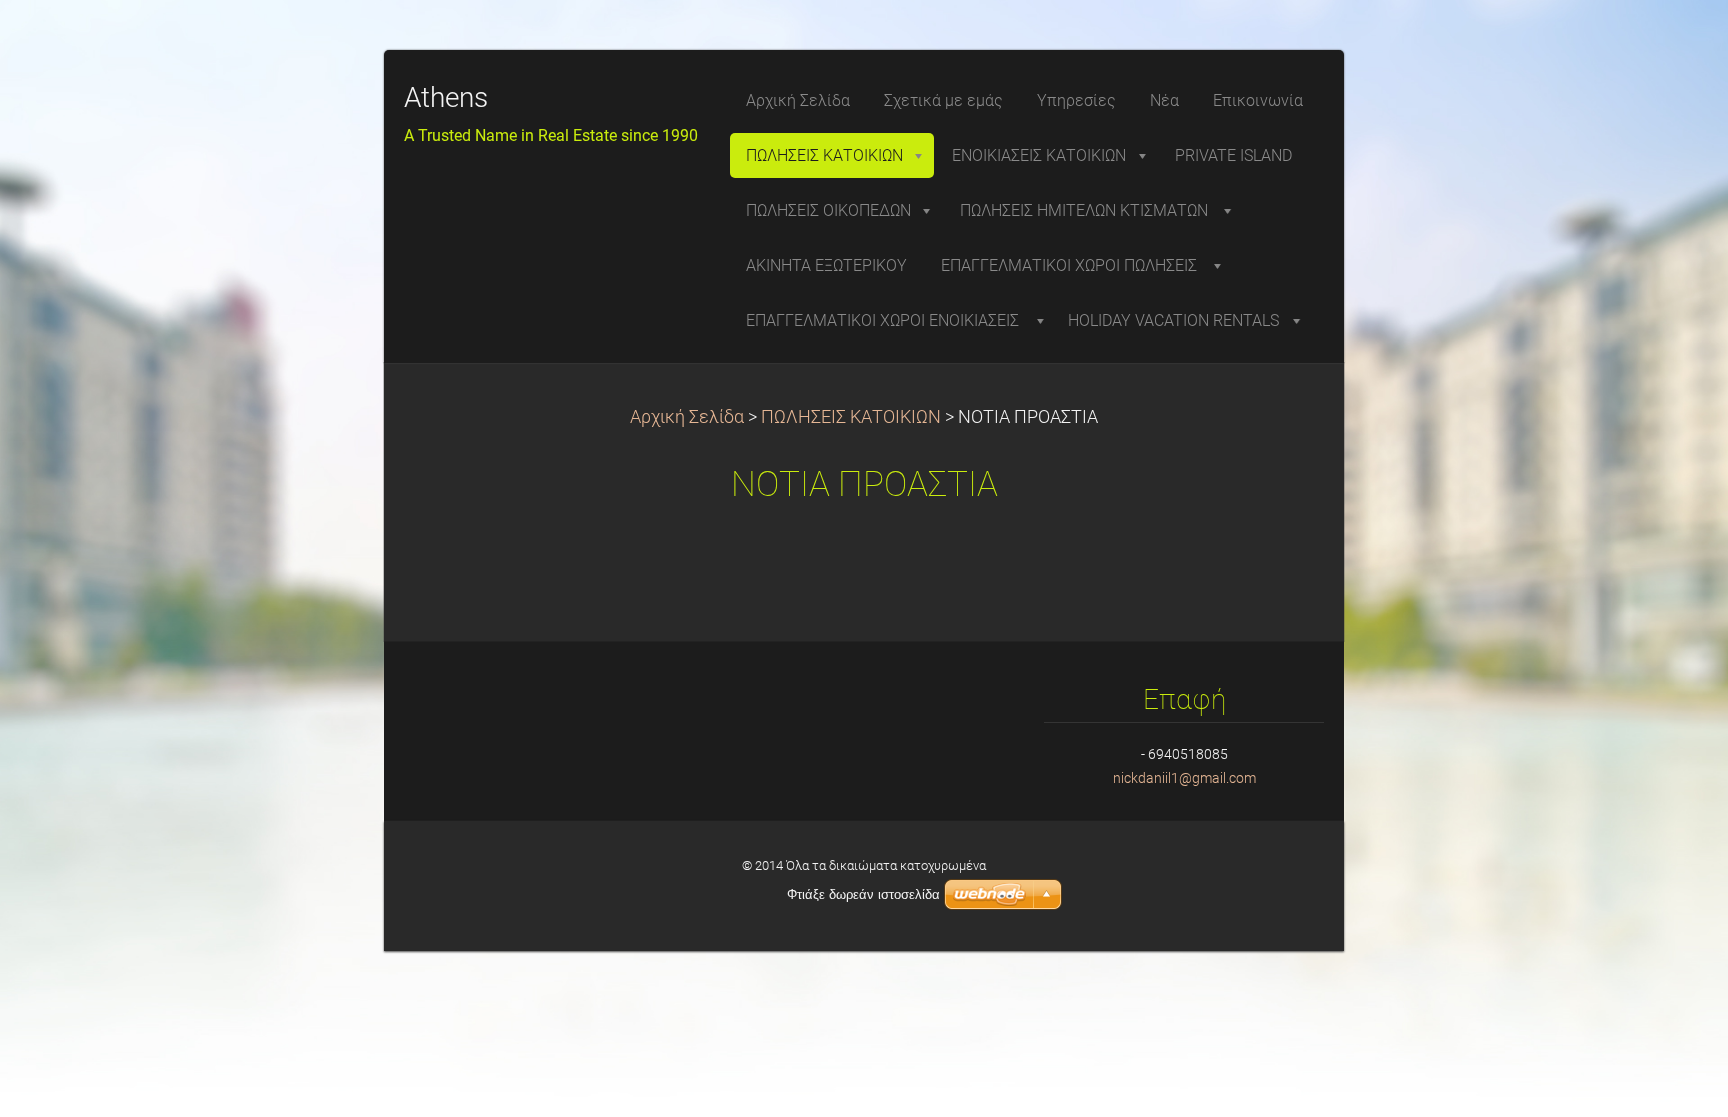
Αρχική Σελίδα (687, 417)
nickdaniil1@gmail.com (1184, 778)
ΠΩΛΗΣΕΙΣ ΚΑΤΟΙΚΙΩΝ (851, 417)
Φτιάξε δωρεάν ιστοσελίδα (863, 894)
